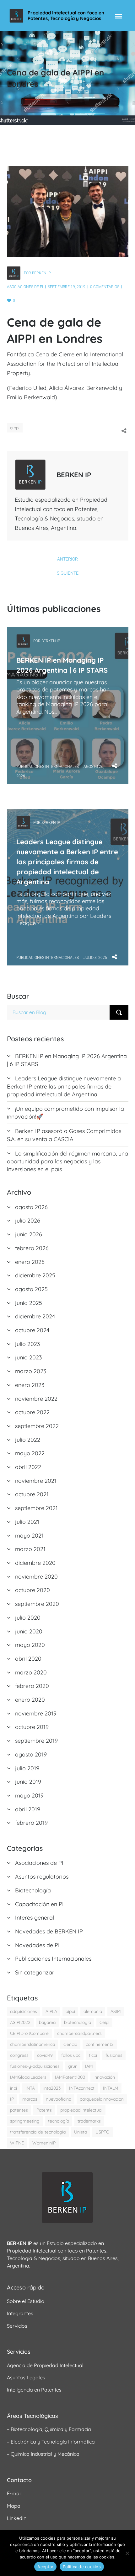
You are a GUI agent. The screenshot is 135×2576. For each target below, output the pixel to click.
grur (72, 2066)
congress (19, 2055)
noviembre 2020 (36, 1577)
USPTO (103, 2132)
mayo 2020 (30, 1645)
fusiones (114, 2055)
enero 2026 (30, 1262)
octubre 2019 (32, 1727)
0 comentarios (105, 287)
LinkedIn (17, 2518)
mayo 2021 (29, 1536)
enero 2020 (30, 1700)
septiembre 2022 (37, 1426)
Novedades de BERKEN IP (49, 1931)
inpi (13, 2088)
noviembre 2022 (36, 1399)
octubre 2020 (32, 1590)
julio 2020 (28, 1618)
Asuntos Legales (26, 2377)
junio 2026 (29, 1234)
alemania (93, 2011)
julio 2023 (27, 1344)
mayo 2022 (30, 1453)
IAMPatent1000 (70, 2077)
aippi (15, 428)
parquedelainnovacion (102, 2099)
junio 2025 (29, 1303)
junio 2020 (29, 1631)
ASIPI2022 (20, 2022)
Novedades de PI (37, 1945)
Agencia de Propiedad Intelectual (45, 2365)
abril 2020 (28, 1659)
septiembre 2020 (37, 1604)
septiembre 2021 (36, 1508)
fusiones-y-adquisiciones (35, 2066)
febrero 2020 (32, 1686)
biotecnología (78, 2022)
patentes (19, 2110)
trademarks (89, 2121)
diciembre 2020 (35, 1563)
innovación (104, 2077)
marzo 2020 (31, 1672)
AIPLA (51, 2011)
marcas (30, 2099)
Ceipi (104, 2022)
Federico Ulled (28, 388)
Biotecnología (33, 1890)
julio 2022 (28, 1440)
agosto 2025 (31, 1289)
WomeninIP (44, 2143)
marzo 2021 (30, 1549)
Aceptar (45, 2567)
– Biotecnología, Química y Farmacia (49, 2429)
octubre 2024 (32, 1330)
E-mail (14, 2493)
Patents (44, 2110)
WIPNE (17, 2143)
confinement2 (100, 2044)
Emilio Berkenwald (31, 397)
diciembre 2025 (35, 1275)
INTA (30, 2088)
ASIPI (116, 2011)
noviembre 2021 (36, 1481)
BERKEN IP (41, 273)
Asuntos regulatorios (42, 1877)
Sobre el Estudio (26, 2301)
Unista (81, 2132)
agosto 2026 (31, 1207)
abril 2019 (28, 1809)
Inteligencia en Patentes (34, 2390)
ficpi (93, 2055)
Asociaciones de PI (25, 287)
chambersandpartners (79, 2033)
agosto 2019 (31, 1754)
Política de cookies (82, 2567)
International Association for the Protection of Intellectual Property (65, 364)
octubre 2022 (32, 1412)
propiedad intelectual (81, 2110)
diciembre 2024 (35, 1316)
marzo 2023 (31, 1371)
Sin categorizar (35, 1972)
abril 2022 (28, 1467)
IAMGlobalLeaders (28, 2077)
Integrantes (20, 2313)
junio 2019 (28, 1782)
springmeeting (25, 2121)
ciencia (70, 2044)
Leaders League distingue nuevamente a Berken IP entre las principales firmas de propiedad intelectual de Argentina (67, 862)
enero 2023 (30, 1385)
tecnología (59, 2121)
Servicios (17, 2326)
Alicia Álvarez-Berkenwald (83, 388)
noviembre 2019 (36, 1713)
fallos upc (71, 2055)
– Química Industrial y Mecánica (43, 2454)
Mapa (14, 2506)
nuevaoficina (59, 2099)
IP (12, 2099)
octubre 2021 (32, 1494)
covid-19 (45, 2055)
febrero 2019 (31, 1823)
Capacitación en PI (39, 1904)
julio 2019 (27, 1768)
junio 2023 (28, 1357)
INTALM (111, 2088)
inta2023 (52, 2088)
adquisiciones (24, 2011)
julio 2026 (28, 1221)
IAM (89, 2066)
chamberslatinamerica (32, 2044)
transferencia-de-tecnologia (38, 2132)
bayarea (47, 2022)
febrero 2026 (32, 1248)
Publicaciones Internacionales (48, 767)
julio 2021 (27, 1522)
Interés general (35, 1918)
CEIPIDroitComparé (29, 2033)
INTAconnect (82, 2088)
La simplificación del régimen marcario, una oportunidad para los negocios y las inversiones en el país (67, 1161)
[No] (127, 2553)
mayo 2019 (29, 1795)
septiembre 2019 (36, 1741)
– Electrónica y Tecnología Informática (51, 2442)
